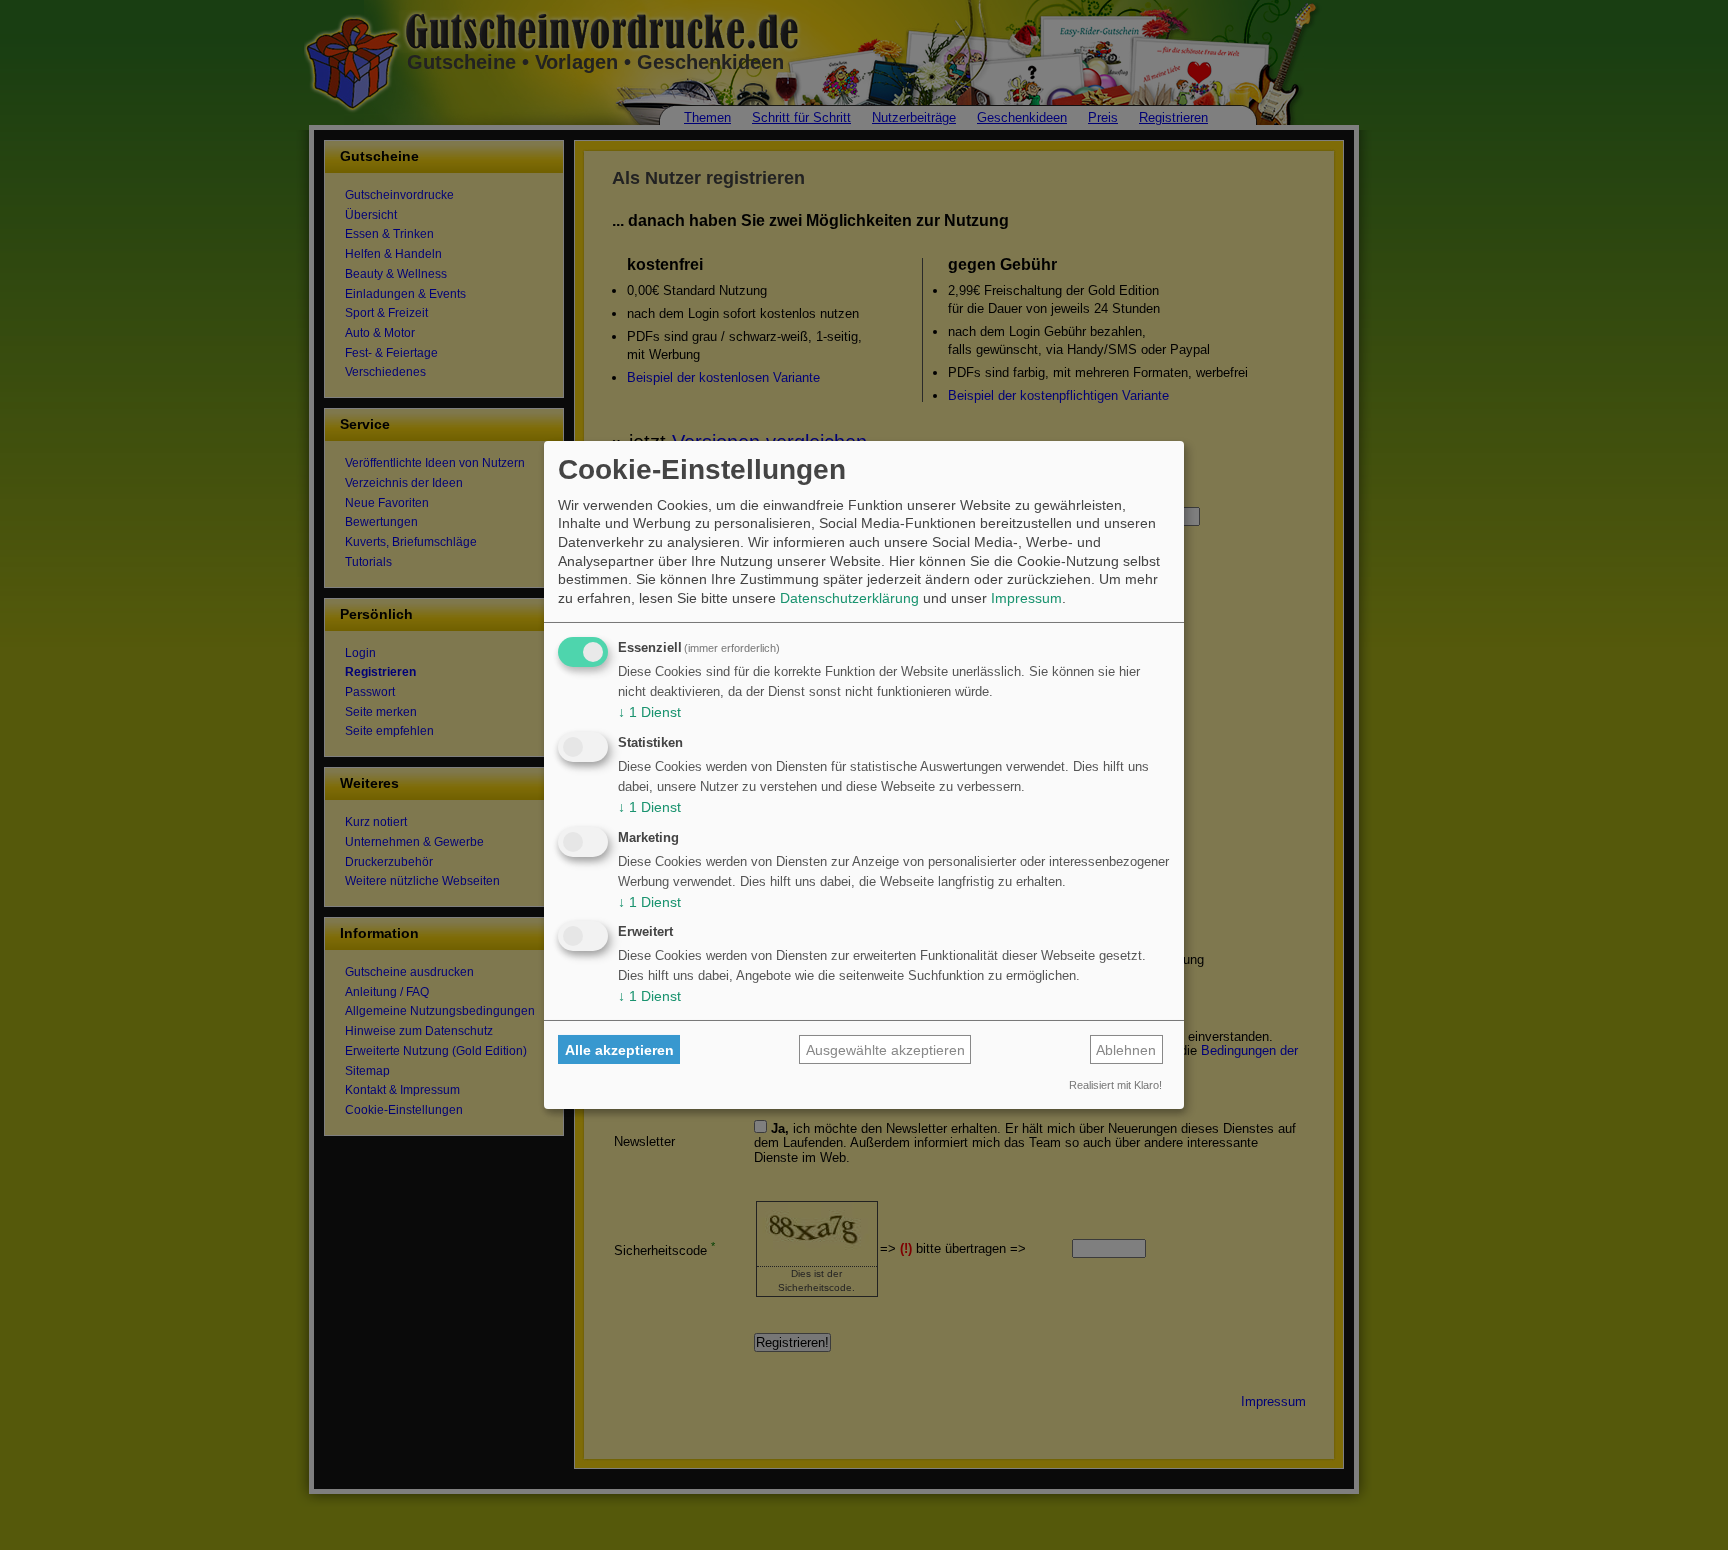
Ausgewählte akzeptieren (885, 1050)
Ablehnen (1126, 1050)
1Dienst (649, 712)
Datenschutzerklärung (849, 598)
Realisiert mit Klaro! (1115, 1085)
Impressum (1026, 598)
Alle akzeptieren (619, 1050)
